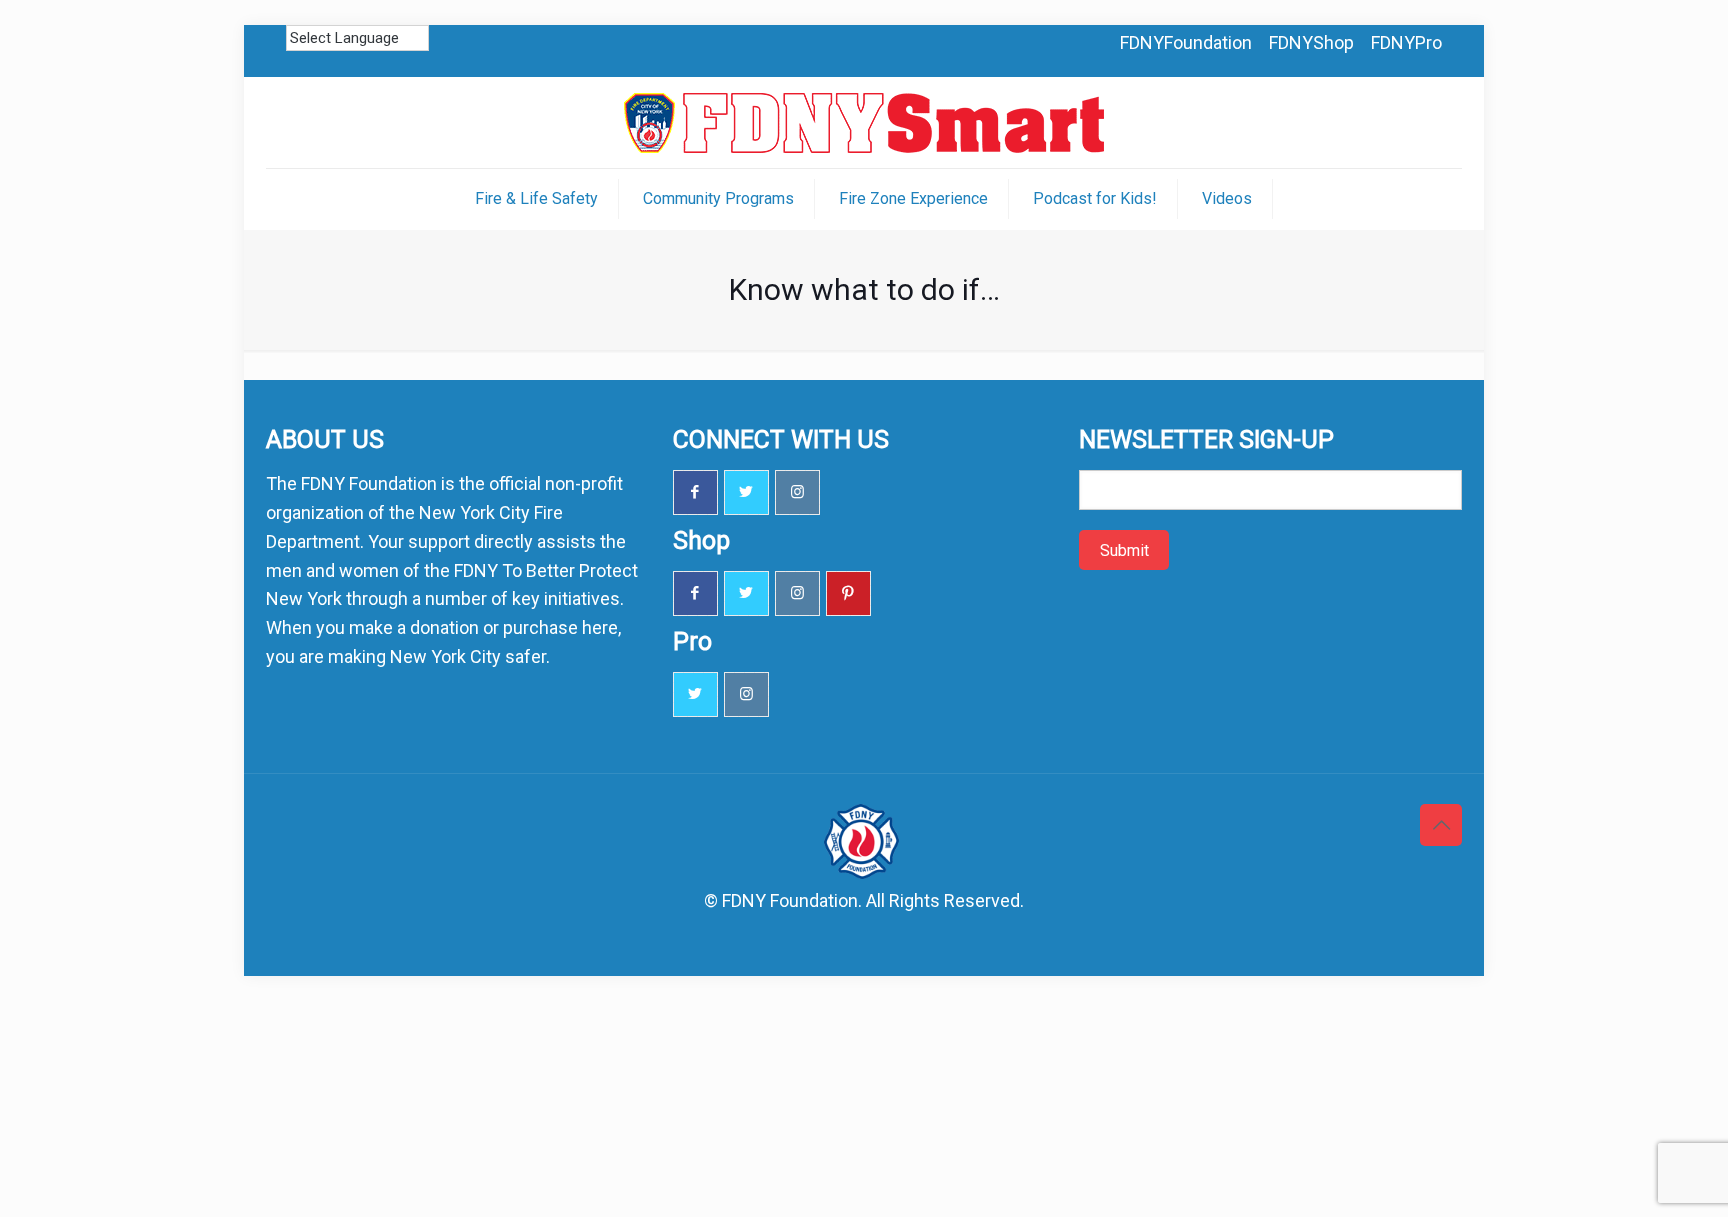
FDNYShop (1311, 42)
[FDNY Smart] (864, 122)
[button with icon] (695, 492)
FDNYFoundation (1186, 42)
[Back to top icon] (1441, 825)
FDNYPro (1406, 42)
